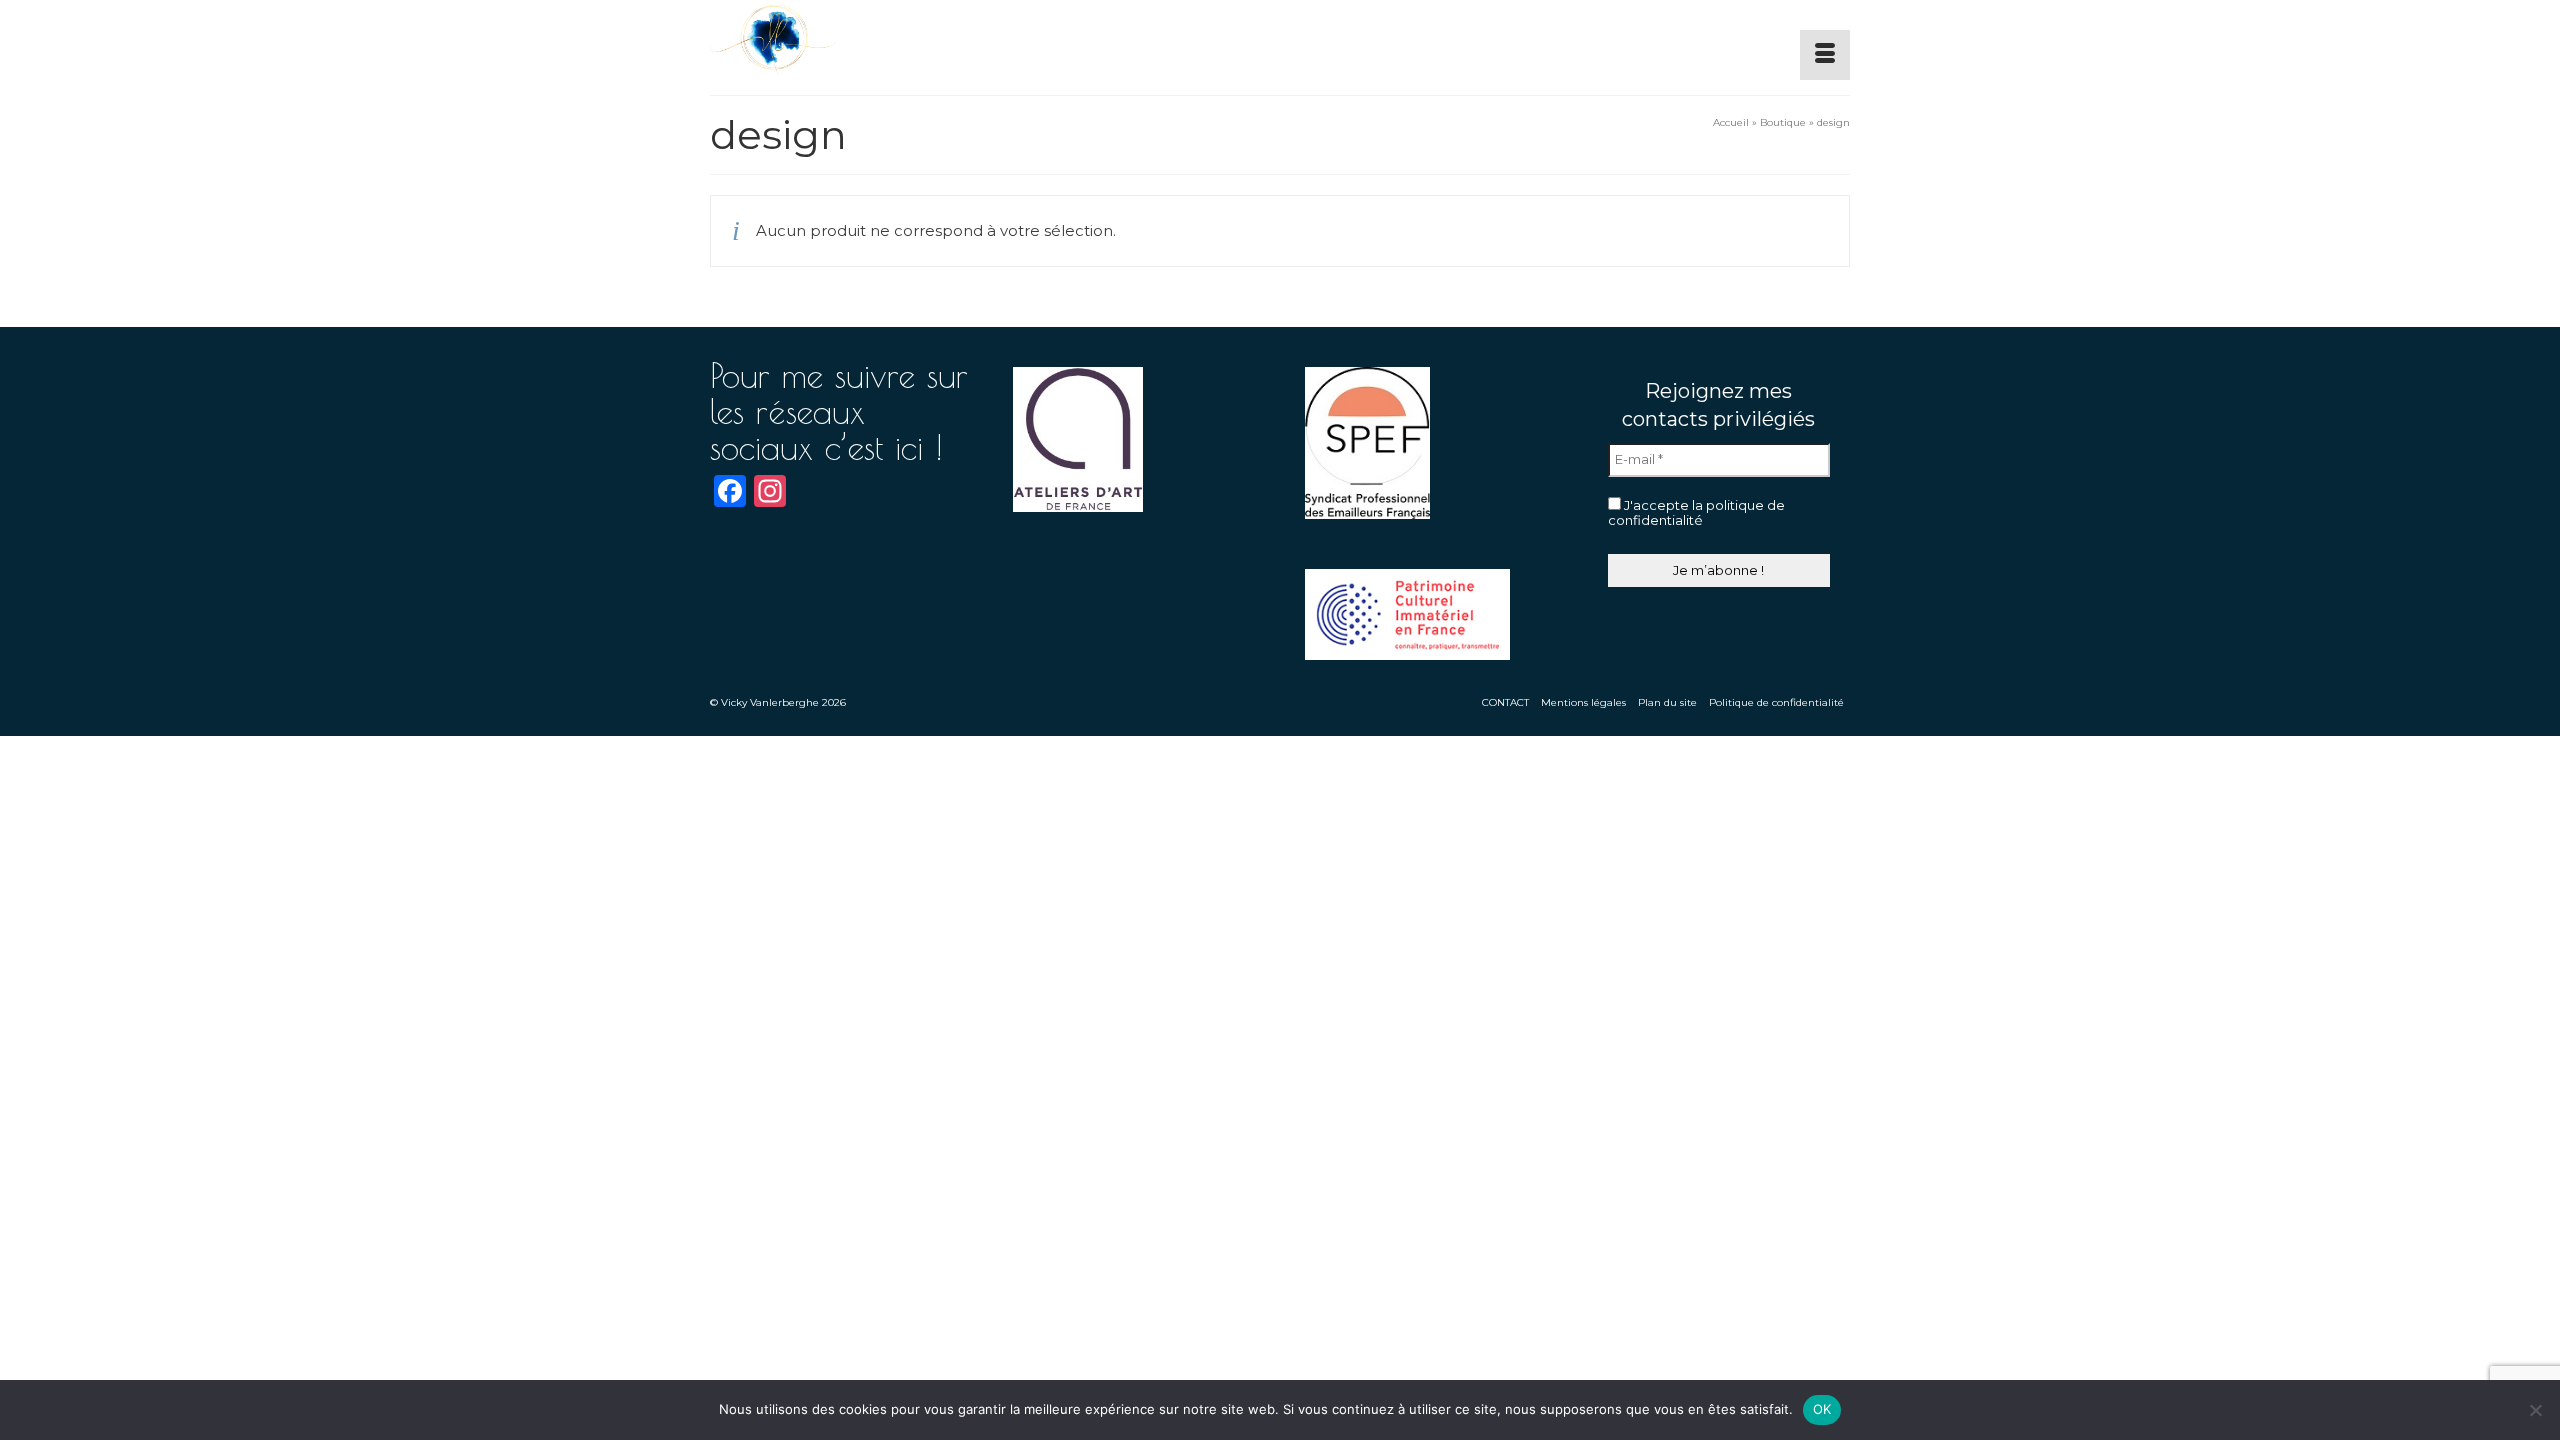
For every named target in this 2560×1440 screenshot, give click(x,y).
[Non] (2535, 1410)
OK (1822, 1409)
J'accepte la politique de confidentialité (1696, 513)
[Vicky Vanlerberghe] (890, 40)
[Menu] (1825, 55)
